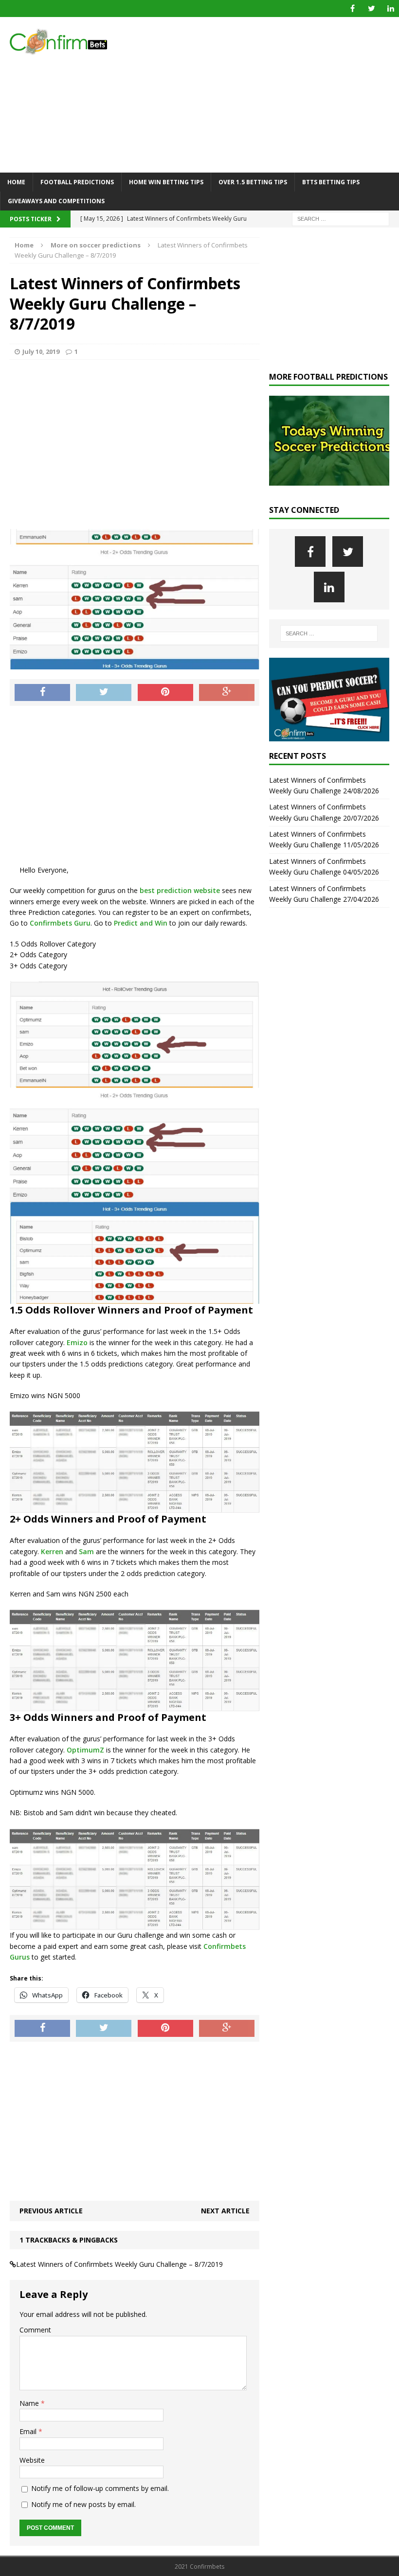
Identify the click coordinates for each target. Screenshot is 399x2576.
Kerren (52, 1551)
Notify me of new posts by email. (83, 2504)
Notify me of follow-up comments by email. (100, 2488)
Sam (86, 1551)
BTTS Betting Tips (331, 182)
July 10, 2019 (41, 351)
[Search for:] (341, 219)
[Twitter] (372, 9)
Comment (35, 2330)
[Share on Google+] (227, 693)
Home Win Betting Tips (166, 182)
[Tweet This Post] (104, 693)
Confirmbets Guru (60, 923)
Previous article (51, 2211)
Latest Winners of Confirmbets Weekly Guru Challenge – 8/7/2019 (119, 2264)
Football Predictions (77, 182)
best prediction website (179, 890)
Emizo (77, 1342)
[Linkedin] (390, 9)
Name (30, 2403)
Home (16, 182)
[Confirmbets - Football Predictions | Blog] (63, 42)
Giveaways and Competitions (56, 201)
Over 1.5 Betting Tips (253, 182)
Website (32, 2460)
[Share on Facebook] (42, 693)
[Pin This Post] (165, 693)
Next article (225, 2211)
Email (29, 2431)
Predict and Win (141, 923)
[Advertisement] (268, 95)
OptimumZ (85, 1750)
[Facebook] (353, 9)
